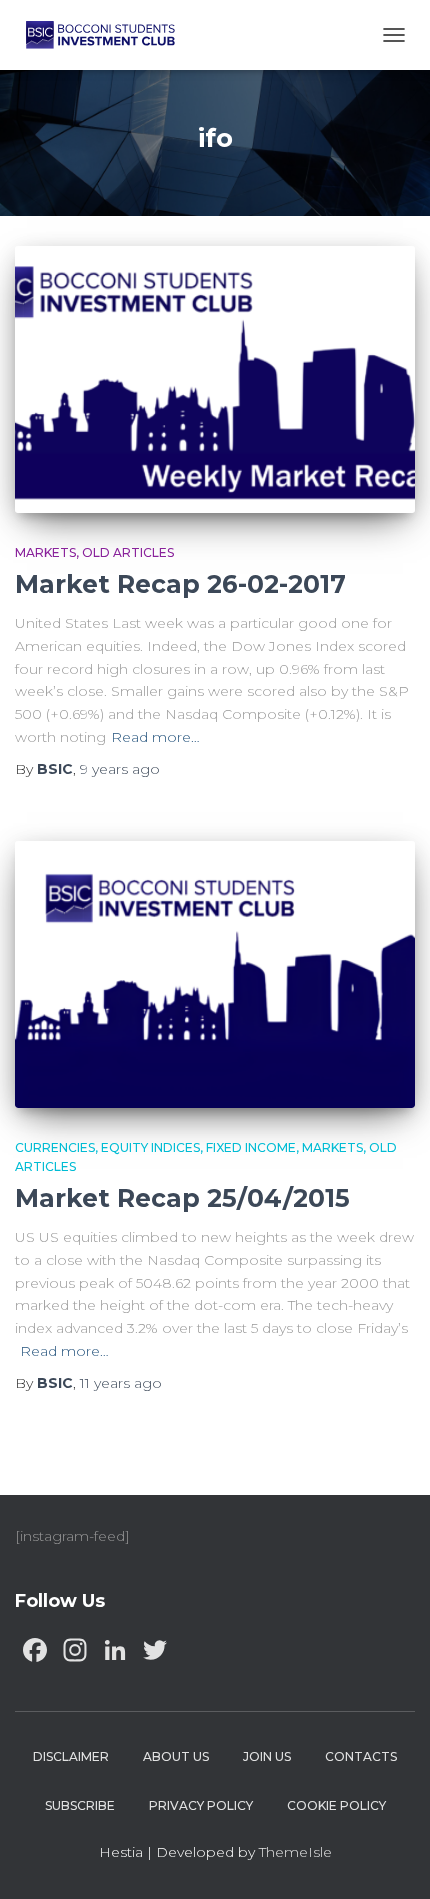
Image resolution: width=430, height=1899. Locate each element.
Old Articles (128, 552)
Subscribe (80, 1805)
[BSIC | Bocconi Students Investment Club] (108, 35)
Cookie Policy (336, 1805)
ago (120, 769)
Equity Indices (150, 1147)
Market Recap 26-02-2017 (180, 584)
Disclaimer (71, 1756)
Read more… (155, 737)
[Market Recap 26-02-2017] (215, 379)
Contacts (361, 1756)
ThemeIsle (295, 1852)
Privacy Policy (201, 1805)
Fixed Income (251, 1147)
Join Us (267, 1756)
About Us (176, 1756)
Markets (45, 552)
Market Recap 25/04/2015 (182, 1198)
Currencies (55, 1147)
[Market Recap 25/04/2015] (215, 974)
